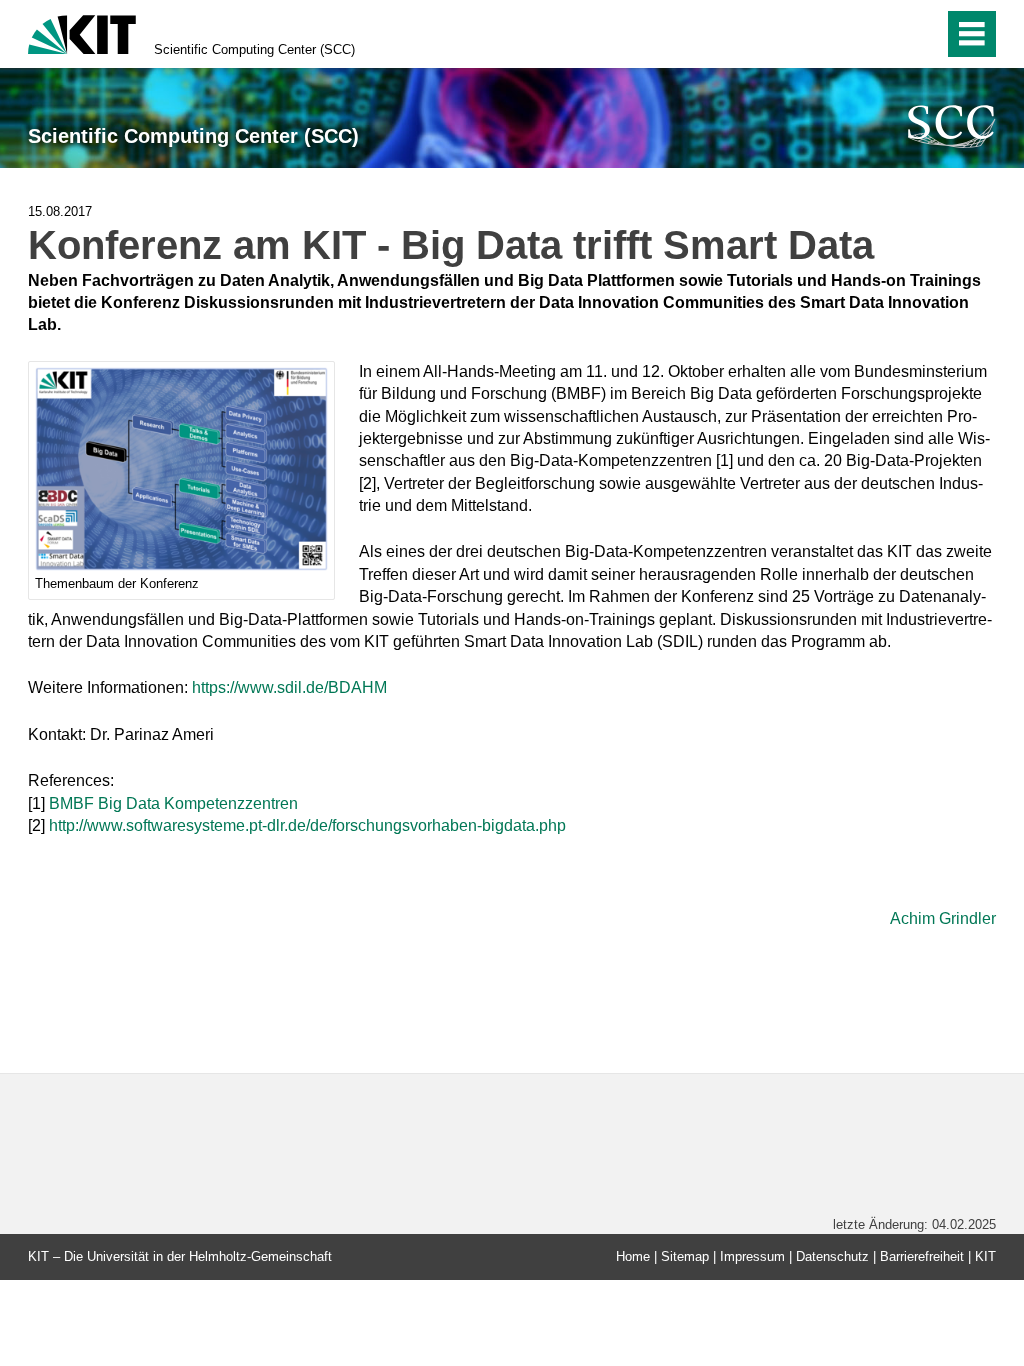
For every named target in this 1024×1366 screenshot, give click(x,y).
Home (633, 1256)
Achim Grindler (943, 918)
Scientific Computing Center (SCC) (254, 49)
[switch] (885, 34)
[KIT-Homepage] (82, 32)
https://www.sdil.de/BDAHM (291, 687)
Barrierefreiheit (922, 1256)
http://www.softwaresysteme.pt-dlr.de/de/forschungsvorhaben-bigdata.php (307, 825)
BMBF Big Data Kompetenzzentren (173, 803)
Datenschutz (832, 1256)
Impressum (752, 1256)
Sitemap (685, 1256)
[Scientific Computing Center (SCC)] (952, 126)
